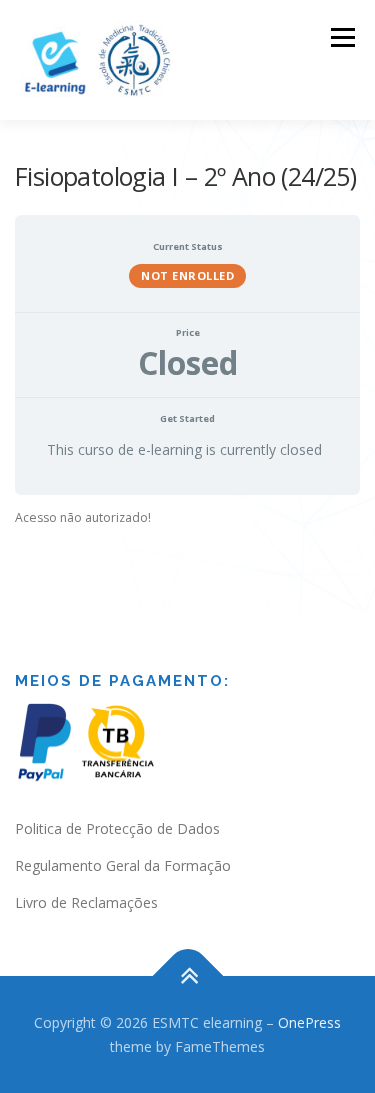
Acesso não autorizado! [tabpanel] (83, 517)
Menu (341, 37)
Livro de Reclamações (86, 902)
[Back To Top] (187, 975)
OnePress (309, 1022)
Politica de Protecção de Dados (117, 828)
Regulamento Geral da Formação (123, 865)
